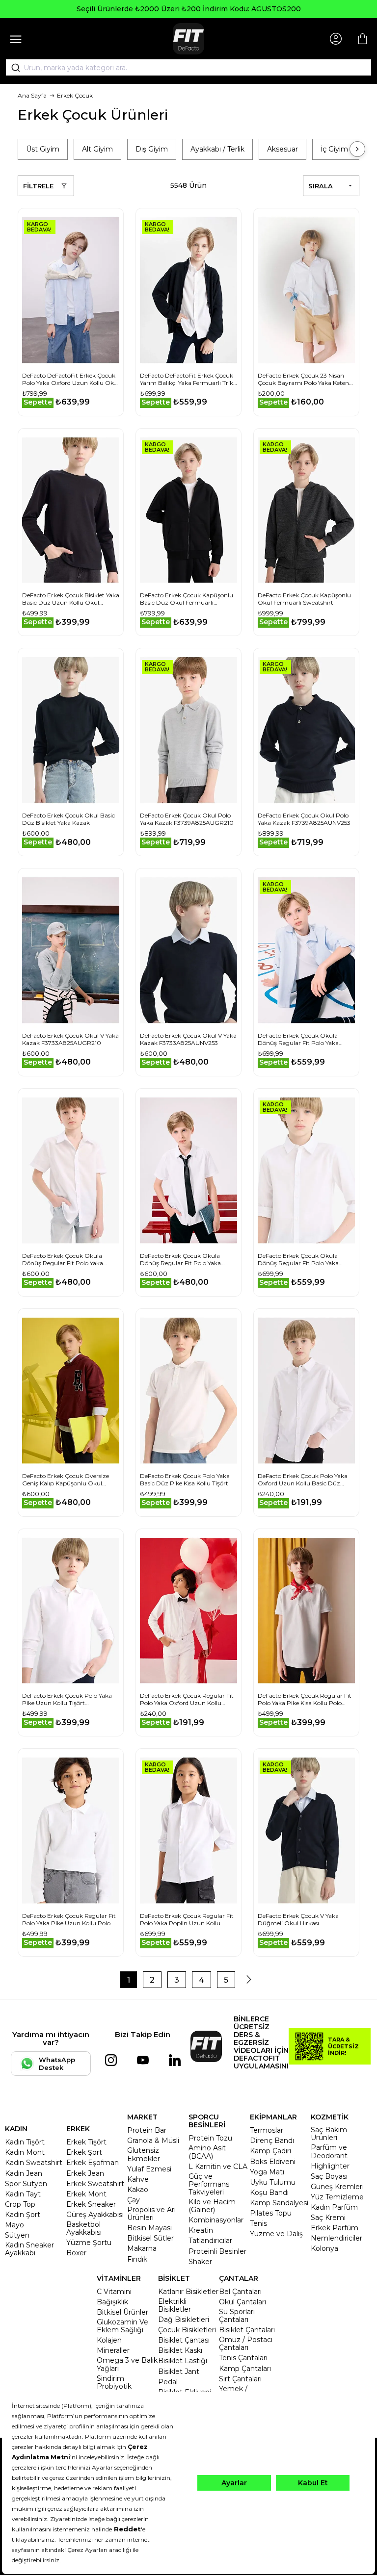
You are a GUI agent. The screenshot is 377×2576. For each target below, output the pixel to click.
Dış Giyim (152, 149)
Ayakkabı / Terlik (217, 149)
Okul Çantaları (242, 2302)
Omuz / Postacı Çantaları (246, 2344)
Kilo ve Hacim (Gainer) (212, 2206)
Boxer (76, 2253)
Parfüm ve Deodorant (329, 2151)
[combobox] (188, 68)
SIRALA (321, 186)
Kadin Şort (23, 2215)
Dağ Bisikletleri (184, 2320)
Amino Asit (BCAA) (207, 2152)
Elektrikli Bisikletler (175, 2305)
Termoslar (267, 2130)
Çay (134, 2200)
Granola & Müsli (153, 2141)
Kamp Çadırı (270, 2151)
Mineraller (113, 2350)
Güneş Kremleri (337, 2187)
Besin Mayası (149, 2228)
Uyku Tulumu (273, 2182)
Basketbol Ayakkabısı (84, 2228)
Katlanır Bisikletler (188, 2292)
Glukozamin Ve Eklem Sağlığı (122, 2326)
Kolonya (324, 2248)
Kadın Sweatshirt (34, 2163)
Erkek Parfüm (335, 2228)
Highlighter (330, 2166)
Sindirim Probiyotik (114, 2382)
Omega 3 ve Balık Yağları (127, 2364)
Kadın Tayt (23, 2194)
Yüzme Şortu (89, 2243)
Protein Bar (147, 2130)
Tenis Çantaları (243, 2358)
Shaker (200, 2262)
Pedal (168, 2382)
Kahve (138, 2179)
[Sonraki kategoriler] (357, 149)
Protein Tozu (210, 2138)
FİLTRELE (38, 186)
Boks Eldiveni (273, 2162)
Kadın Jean (24, 2173)
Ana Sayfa (32, 95)
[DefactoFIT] (188, 39)
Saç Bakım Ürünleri (329, 2134)
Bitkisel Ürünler (122, 2312)
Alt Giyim (97, 149)
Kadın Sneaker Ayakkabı (29, 2249)
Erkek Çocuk (75, 95)
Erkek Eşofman (93, 2163)
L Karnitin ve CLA (218, 2167)
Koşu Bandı (269, 2193)
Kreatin (201, 2230)
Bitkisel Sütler (150, 2238)
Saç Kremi (328, 2218)
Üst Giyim (43, 149)
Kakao (138, 2190)
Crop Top (20, 2204)
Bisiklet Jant (179, 2372)
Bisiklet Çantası (184, 2340)
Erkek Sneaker (91, 2204)
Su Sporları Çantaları (237, 2316)
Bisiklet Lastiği (183, 2361)
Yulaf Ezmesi (149, 2169)
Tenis (258, 2223)
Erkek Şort (84, 2152)
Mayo (14, 2225)
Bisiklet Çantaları (247, 2330)
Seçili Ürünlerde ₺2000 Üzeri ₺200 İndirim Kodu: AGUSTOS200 (189, 9)
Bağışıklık (112, 2302)
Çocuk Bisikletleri (187, 2330)
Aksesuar (283, 149)
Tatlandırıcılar (210, 2241)
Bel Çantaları (240, 2292)
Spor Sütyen (26, 2184)
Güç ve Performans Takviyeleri (209, 2184)
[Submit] (12, 68)
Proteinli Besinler (217, 2251)
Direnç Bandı (272, 2141)
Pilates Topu (271, 2213)
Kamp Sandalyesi (279, 2203)
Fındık (137, 2259)
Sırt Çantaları (240, 2379)
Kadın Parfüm (334, 2207)
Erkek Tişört (86, 2142)
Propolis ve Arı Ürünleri (151, 2214)
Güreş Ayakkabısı (95, 2215)
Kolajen (109, 2340)
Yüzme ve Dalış (276, 2234)
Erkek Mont (86, 2194)
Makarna (142, 2248)
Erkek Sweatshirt (95, 2184)
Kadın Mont (25, 2152)
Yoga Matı (267, 2172)
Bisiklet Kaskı (180, 2350)
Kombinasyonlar (216, 2220)
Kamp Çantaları (245, 2369)
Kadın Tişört (25, 2142)
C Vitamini (114, 2292)
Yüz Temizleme (337, 2197)
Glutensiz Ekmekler (144, 2154)
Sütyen (17, 2235)
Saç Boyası (329, 2176)
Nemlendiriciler (337, 2238)
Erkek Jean (85, 2173)
